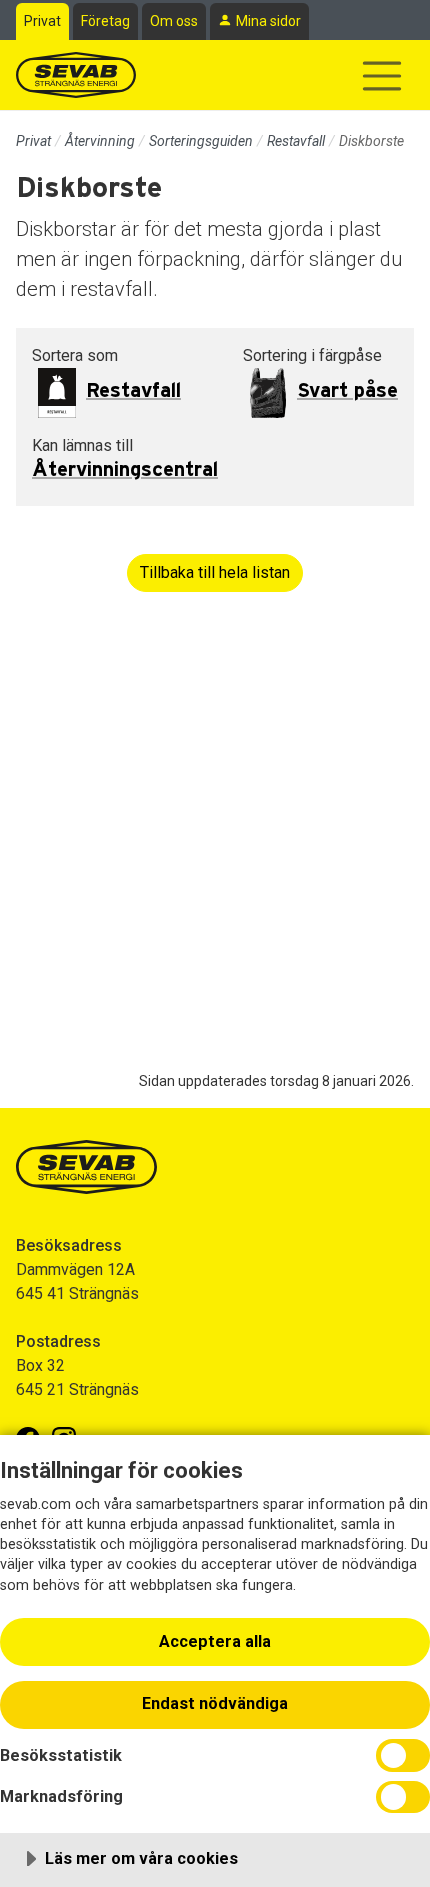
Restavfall (296, 141)
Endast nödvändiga (215, 1703)
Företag (105, 21)
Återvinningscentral (125, 470)
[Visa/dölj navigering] (382, 76)
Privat (42, 21)
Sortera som (75, 355)
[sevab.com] (76, 75)
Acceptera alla (215, 1641)
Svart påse (347, 391)
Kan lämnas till (82, 445)
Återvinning (100, 141)
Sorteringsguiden (201, 141)
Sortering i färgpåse (312, 355)
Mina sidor (268, 21)
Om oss (174, 21)
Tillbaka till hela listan (215, 572)
